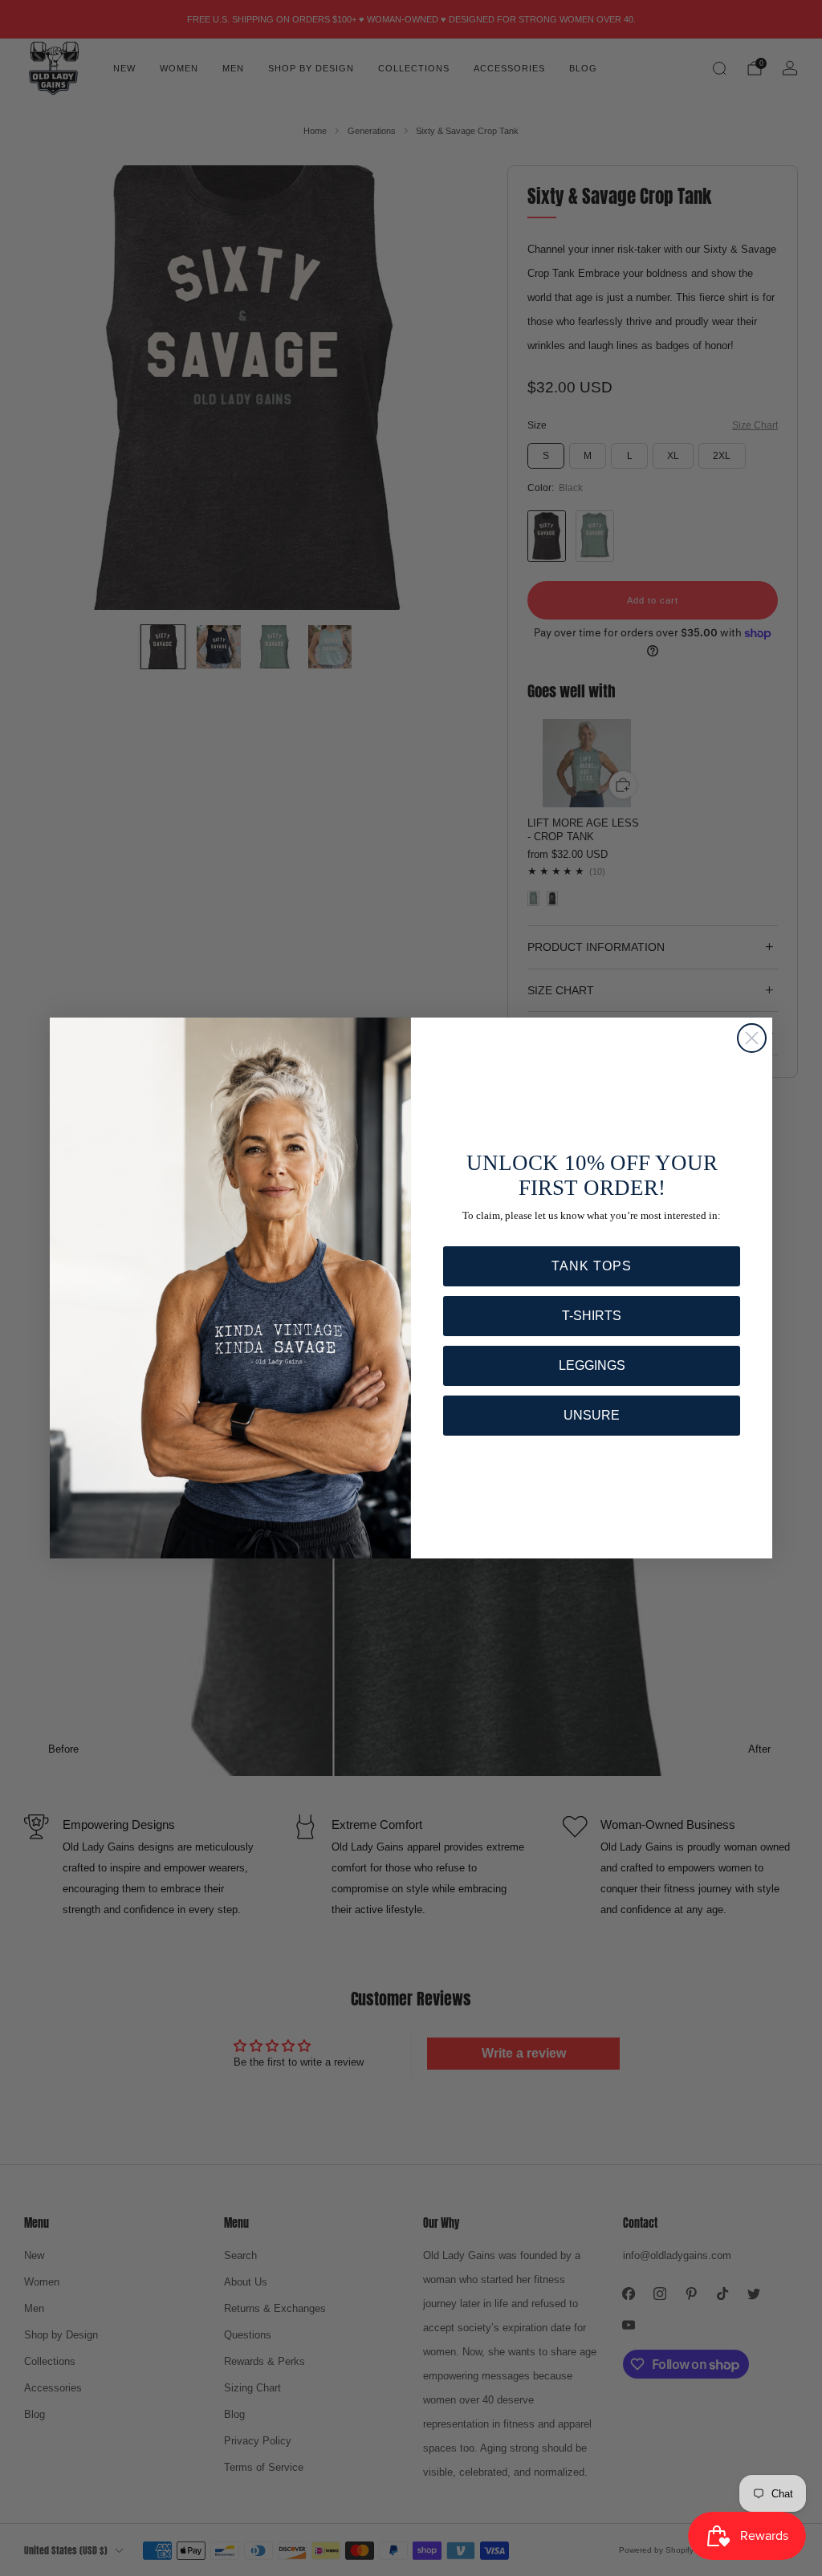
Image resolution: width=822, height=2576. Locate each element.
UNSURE (592, 1415)
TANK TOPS (592, 1266)
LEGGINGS (592, 1365)
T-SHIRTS (592, 1316)
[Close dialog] (752, 1038)
